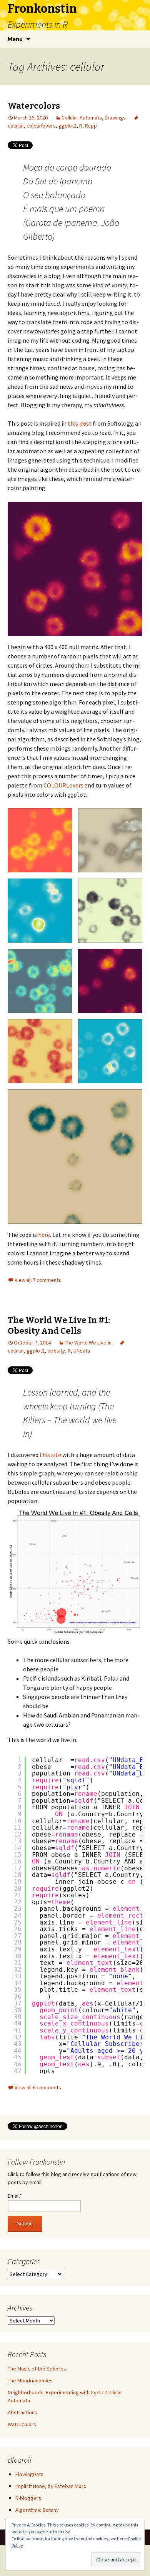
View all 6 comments (38, 2087)
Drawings (115, 118)
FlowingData (29, 2474)
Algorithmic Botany (37, 2510)
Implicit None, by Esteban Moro (51, 2486)
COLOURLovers (63, 785)
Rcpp (91, 126)
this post (80, 423)
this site (50, 1455)
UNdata (82, 1351)
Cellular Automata (82, 118)
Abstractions (22, 2412)
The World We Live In (88, 1343)
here (44, 1235)
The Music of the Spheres (37, 2369)
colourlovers (41, 126)
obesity (56, 1351)
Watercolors (34, 106)
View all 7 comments (38, 1280)
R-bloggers (28, 2498)
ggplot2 (67, 126)
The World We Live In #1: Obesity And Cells (59, 1326)
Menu (15, 39)
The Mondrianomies (30, 2380)
